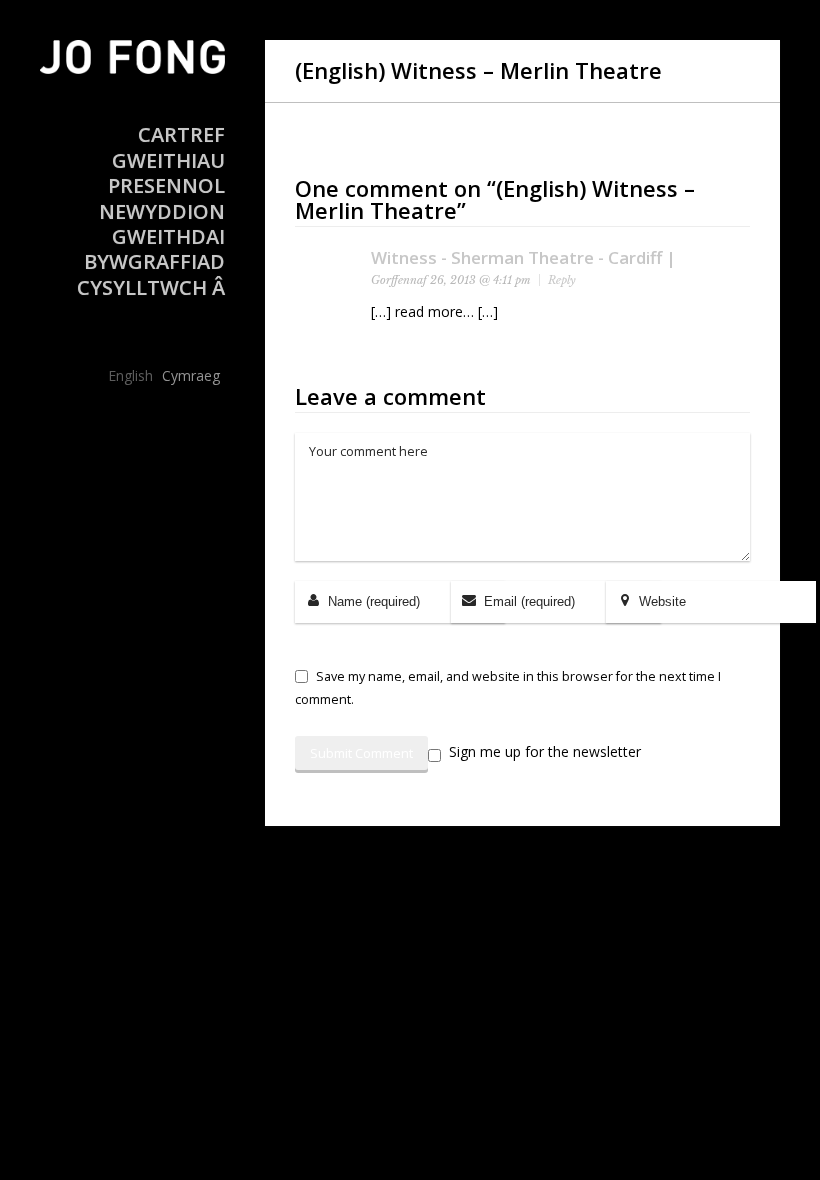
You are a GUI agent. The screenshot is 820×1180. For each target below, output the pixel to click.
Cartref (181, 134)
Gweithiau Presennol (166, 173)
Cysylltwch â (151, 287)
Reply (562, 280)
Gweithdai (168, 236)
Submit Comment (361, 753)
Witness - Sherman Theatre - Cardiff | (523, 257)
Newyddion (162, 211)
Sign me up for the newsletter (545, 752)
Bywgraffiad (154, 261)
